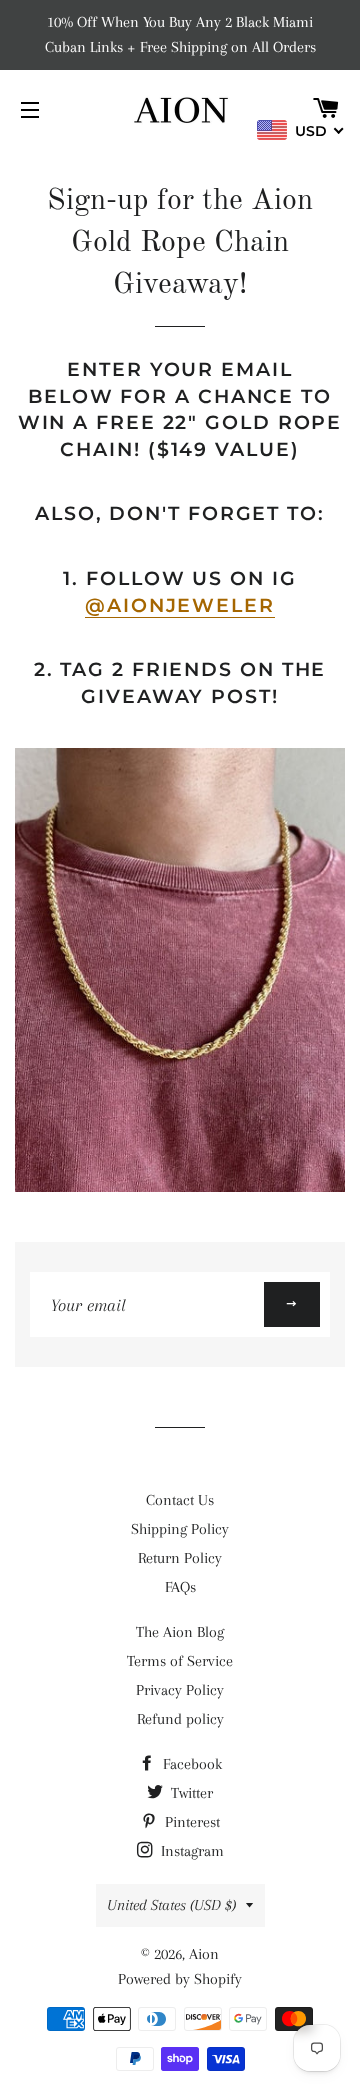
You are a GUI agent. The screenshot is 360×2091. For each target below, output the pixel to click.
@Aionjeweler (180, 605)
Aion (204, 1954)
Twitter (190, 1793)
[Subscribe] (292, 1304)
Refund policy (180, 1719)
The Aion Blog (180, 1632)
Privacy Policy (180, 1690)
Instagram (190, 1851)
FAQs (180, 1587)
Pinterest (190, 1822)
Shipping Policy (180, 1529)
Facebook (190, 1764)
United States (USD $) (171, 1905)
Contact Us (180, 1500)
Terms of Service (180, 1661)
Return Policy (180, 1558)
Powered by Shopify (180, 1979)
